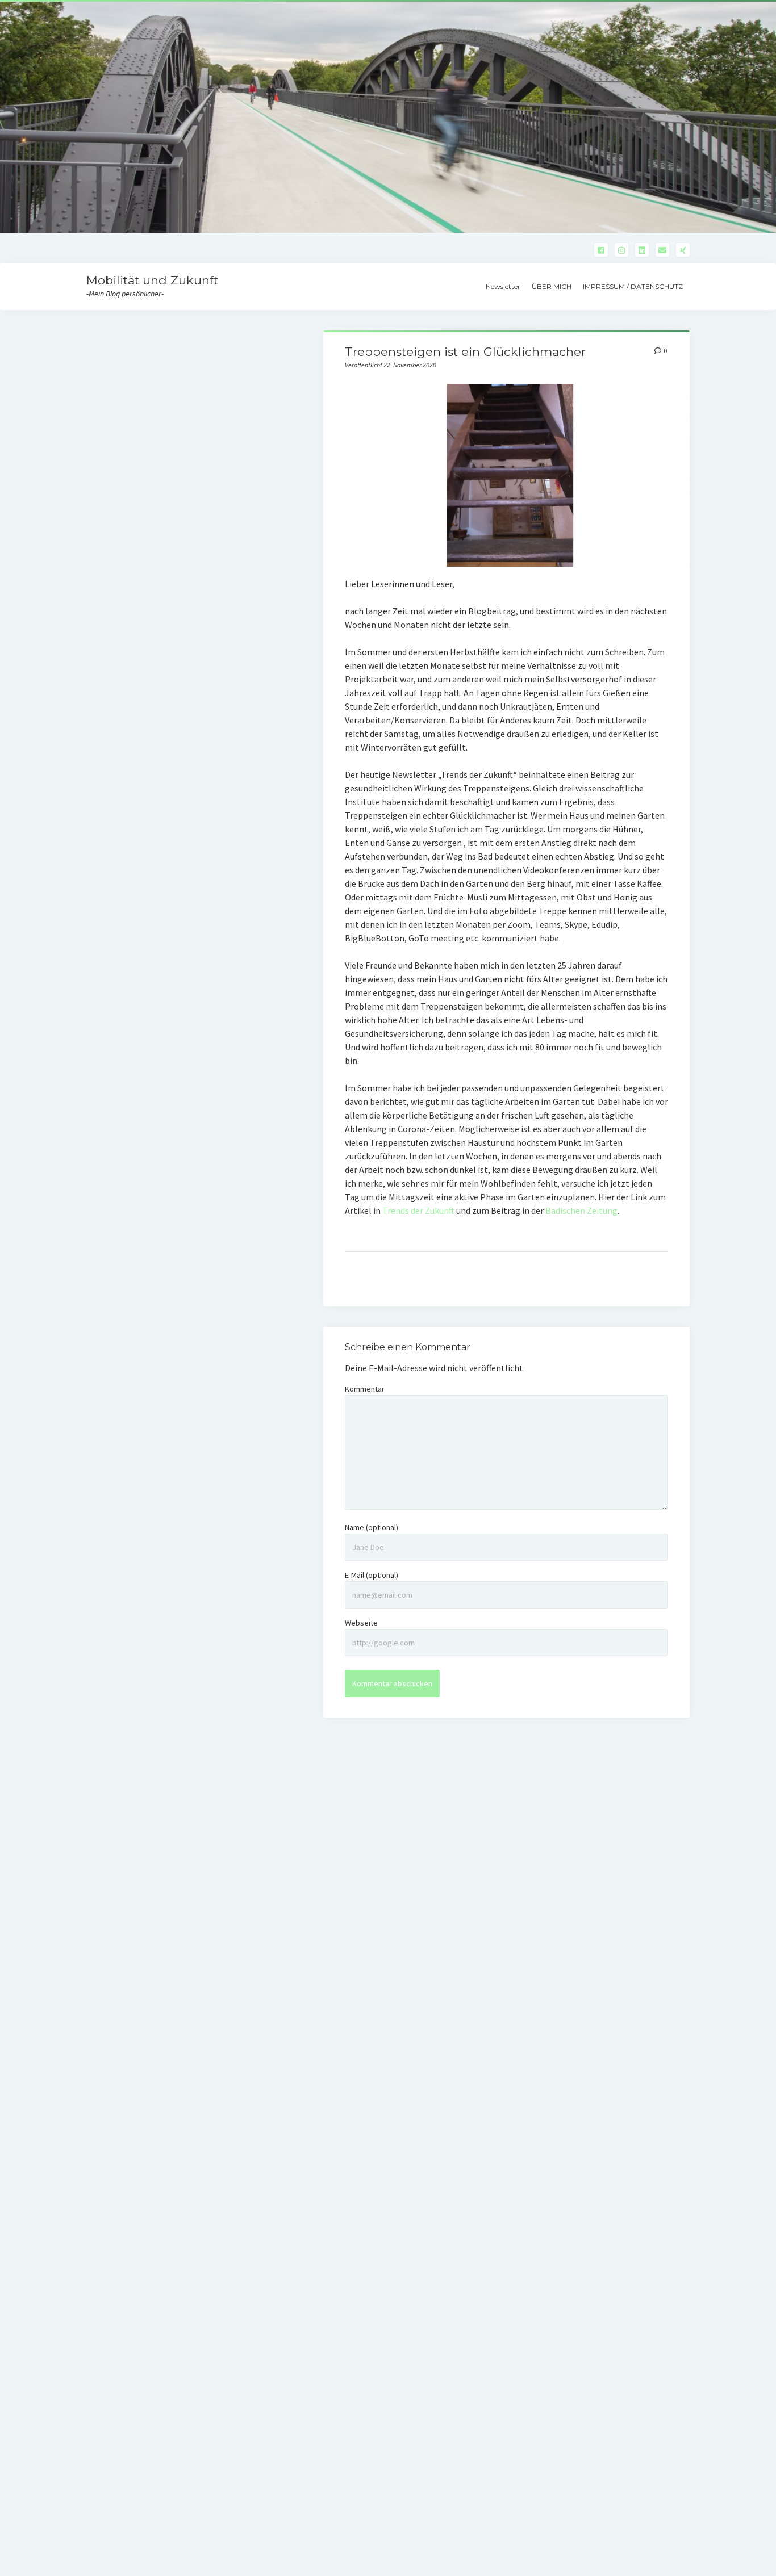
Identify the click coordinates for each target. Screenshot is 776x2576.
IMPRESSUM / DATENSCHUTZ (633, 286)
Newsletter (503, 286)
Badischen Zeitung (581, 1210)
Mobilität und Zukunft (152, 280)
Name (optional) (372, 1527)
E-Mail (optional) (372, 1575)
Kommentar (365, 1389)
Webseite (361, 1623)
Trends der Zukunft (418, 1210)
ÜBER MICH (552, 286)
